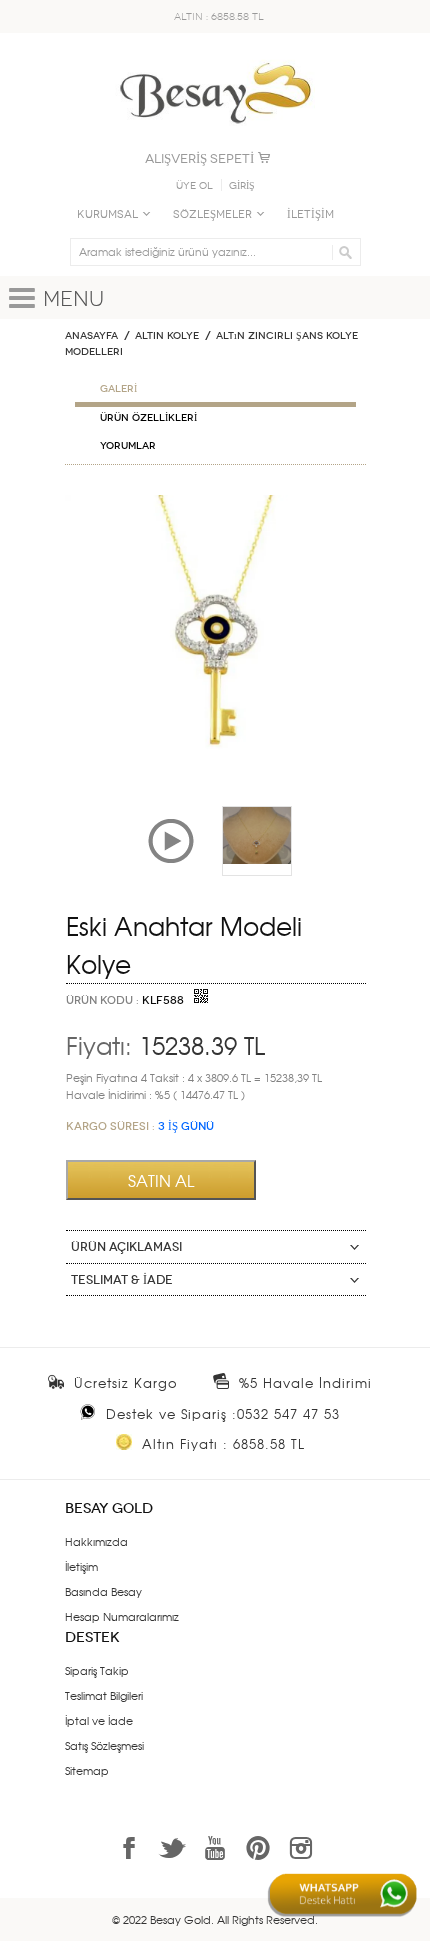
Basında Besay (103, 1591)
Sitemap (87, 1770)
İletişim (81, 1566)
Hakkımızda (96, 1541)
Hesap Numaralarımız (122, 1616)
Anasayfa (91, 336)
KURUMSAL (107, 214)
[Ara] (342, 252)
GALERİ (118, 389)
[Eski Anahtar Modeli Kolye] (215, 503)
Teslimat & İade (122, 1280)
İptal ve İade (99, 1720)
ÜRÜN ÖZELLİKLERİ (148, 418)
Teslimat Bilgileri (104, 1695)
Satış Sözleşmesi (104, 1745)
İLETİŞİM (310, 214)
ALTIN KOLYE (167, 336)
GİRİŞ (242, 186)
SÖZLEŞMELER (212, 214)
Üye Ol (194, 186)
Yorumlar (128, 446)
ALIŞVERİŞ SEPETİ (199, 158)
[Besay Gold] (215, 57)
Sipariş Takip (97, 1670)
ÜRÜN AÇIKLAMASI (126, 1247)
